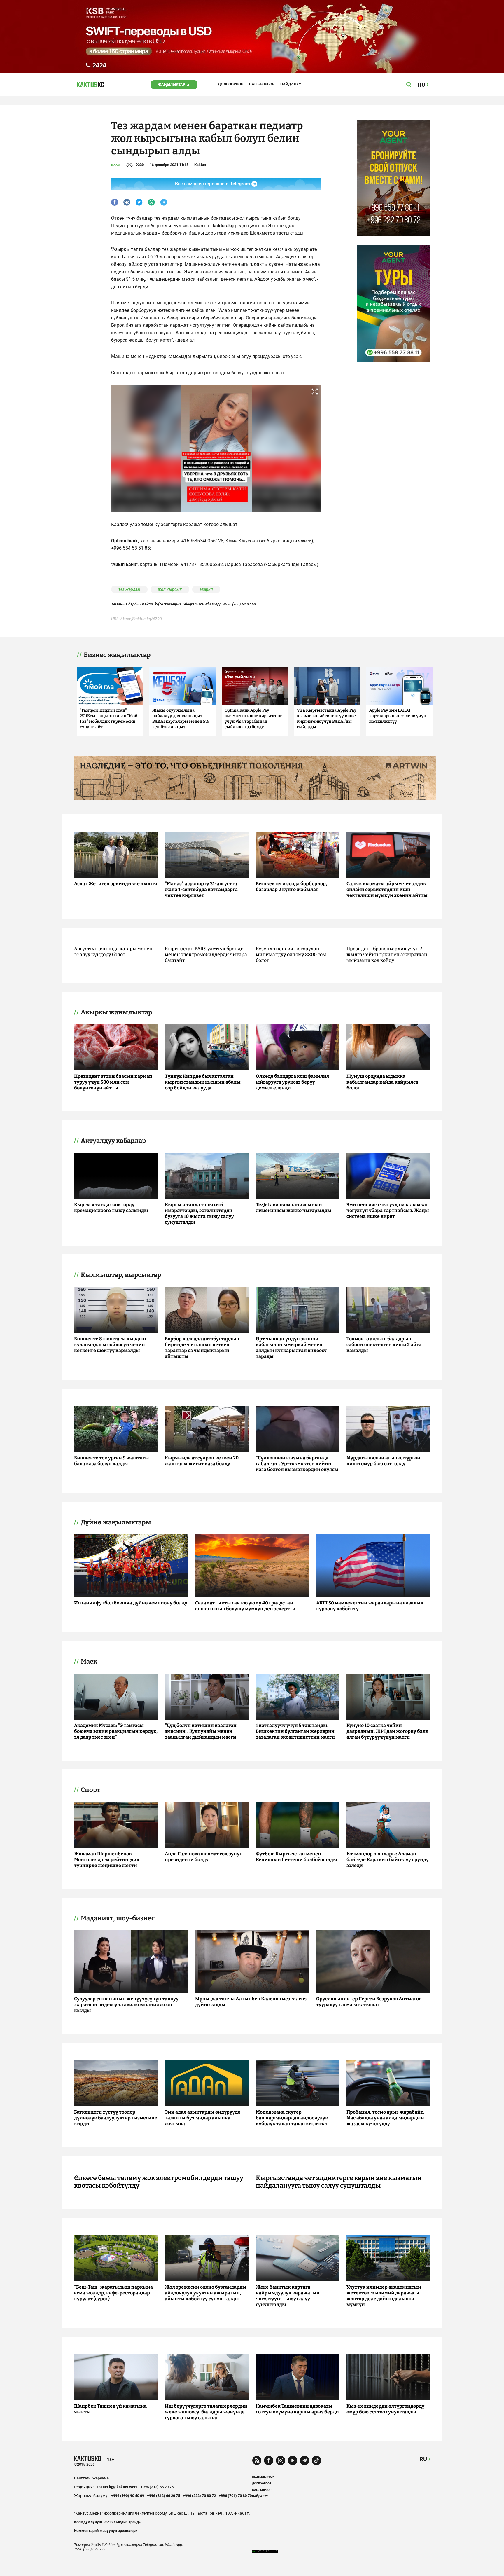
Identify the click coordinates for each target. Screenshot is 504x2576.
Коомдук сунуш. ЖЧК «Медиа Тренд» (107, 2522)
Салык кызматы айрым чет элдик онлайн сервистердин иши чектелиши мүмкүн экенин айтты (387, 889)
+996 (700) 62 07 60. (240, 604)
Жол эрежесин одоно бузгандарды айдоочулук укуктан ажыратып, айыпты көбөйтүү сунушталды (206, 2293)
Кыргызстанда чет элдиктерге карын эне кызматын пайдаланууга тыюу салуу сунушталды (339, 2182)
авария (206, 589)
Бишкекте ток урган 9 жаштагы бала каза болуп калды (112, 1461)
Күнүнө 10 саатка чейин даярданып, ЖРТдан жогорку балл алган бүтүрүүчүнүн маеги (387, 1731)
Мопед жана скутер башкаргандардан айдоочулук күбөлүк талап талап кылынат (292, 2118)
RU (423, 2459)
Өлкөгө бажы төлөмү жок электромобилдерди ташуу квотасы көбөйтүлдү (159, 2182)
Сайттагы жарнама (91, 2478)
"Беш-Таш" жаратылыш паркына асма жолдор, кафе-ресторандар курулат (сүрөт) (113, 2293)
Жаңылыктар (171, 84)
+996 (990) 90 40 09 (128, 2496)
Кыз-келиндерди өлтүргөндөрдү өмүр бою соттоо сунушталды (385, 2409)
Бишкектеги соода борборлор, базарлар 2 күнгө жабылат (291, 887)
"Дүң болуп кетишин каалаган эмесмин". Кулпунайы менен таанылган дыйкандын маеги (201, 1731)
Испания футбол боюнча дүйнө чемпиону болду (131, 1603)
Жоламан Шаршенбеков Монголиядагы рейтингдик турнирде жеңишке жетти (107, 1860)
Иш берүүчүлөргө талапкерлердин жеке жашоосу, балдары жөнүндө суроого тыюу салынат (206, 2412)
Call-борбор (262, 84)
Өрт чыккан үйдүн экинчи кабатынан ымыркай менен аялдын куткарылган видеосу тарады (291, 1348)
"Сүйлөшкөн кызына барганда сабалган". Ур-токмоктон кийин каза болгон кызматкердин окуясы (297, 1464)
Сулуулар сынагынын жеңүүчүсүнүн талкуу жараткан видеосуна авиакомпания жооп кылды (126, 2005)
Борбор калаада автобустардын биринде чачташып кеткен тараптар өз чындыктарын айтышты (202, 1348)
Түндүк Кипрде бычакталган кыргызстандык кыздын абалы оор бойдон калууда (203, 1082)
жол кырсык (170, 589)
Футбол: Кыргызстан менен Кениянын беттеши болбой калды (296, 1857)
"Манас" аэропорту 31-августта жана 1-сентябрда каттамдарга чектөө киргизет (201, 889)
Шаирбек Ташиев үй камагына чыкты (110, 2409)
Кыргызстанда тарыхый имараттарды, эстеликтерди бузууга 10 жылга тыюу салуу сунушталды (199, 1213)
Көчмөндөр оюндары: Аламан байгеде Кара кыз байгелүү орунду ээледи (388, 1860)
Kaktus (200, 165)
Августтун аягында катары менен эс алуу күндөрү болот (113, 952)
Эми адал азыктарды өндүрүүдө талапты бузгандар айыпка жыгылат (203, 2118)
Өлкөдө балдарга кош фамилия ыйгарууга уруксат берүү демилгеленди (292, 1082)
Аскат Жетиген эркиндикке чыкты (116, 884)
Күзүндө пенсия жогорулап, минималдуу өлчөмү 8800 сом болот (291, 955)
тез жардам (129, 589)
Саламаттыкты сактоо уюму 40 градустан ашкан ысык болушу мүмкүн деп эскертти (245, 1606)
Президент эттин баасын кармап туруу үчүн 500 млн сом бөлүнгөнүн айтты (113, 1082)
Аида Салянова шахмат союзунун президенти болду (204, 1857)
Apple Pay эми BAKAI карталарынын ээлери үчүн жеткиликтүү (398, 716)
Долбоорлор (231, 84)
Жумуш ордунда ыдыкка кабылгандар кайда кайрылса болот (382, 1082)
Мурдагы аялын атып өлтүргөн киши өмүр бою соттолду (383, 1461)
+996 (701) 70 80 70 (235, 2496)
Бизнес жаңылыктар (117, 655)
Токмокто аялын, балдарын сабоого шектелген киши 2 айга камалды (384, 1345)
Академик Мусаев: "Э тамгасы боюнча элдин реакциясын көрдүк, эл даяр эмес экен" (116, 1731)
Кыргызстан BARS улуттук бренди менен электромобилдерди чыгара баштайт (206, 955)
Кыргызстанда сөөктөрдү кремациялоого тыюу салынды (111, 1207)
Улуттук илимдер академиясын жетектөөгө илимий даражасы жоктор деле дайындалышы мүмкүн (384, 2296)
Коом (116, 165)
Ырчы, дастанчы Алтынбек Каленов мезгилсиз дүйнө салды (251, 2002)
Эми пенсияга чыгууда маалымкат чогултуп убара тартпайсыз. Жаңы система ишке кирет (388, 1210)
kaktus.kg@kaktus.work (117, 2487)
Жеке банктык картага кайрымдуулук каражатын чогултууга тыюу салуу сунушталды (288, 2296)
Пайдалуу (291, 84)
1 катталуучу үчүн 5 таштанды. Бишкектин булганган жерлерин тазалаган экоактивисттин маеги (295, 1731)
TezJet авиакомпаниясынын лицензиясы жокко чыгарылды (294, 1207)
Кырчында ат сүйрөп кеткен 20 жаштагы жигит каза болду (202, 1461)
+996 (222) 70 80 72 (199, 2496)
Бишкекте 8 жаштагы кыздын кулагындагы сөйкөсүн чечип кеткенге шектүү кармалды (110, 1345)
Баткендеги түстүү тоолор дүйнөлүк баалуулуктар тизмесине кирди (116, 2118)
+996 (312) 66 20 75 (157, 2487)
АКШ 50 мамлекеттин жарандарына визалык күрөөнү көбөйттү (370, 1606)
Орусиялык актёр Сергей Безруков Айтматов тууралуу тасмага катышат (369, 2002)
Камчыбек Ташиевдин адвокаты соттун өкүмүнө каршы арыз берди (297, 2409)
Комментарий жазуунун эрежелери (106, 2531)
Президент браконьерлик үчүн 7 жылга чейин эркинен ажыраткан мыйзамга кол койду (387, 955)
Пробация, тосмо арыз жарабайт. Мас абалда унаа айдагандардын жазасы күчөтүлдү (385, 2118)
